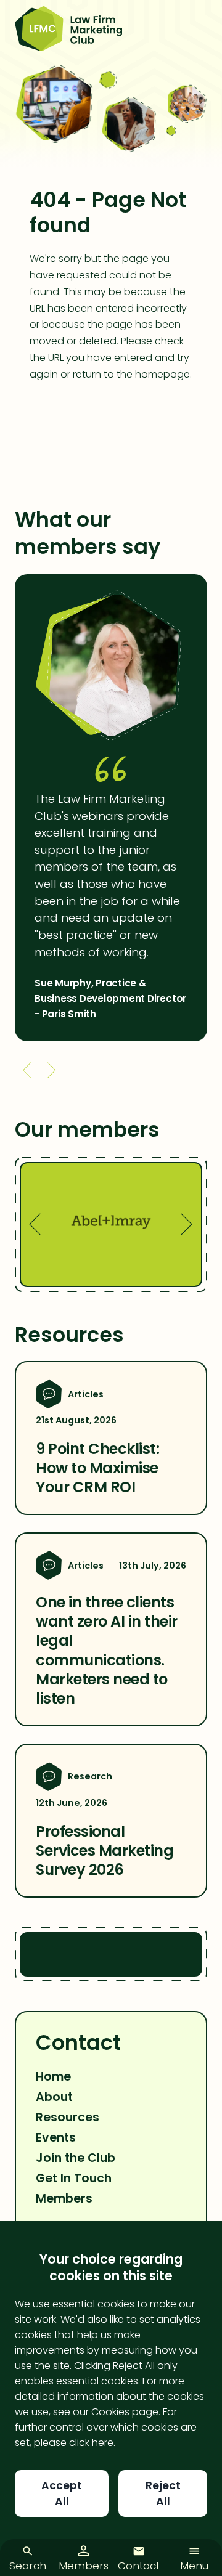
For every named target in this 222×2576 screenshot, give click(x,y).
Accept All (62, 2493)
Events (56, 2138)
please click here (74, 2443)
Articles (86, 1394)
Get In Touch (74, 2178)
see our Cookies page (106, 2412)
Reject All (163, 2493)
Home (53, 2077)
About (54, 2097)
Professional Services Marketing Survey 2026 (105, 1851)
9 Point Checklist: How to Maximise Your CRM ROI (97, 1468)
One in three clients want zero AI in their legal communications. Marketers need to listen (107, 1650)
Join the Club (76, 2158)
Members (64, 2199)
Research (90, 1776)
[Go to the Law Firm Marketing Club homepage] (68, 30)
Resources (68, 2117)
